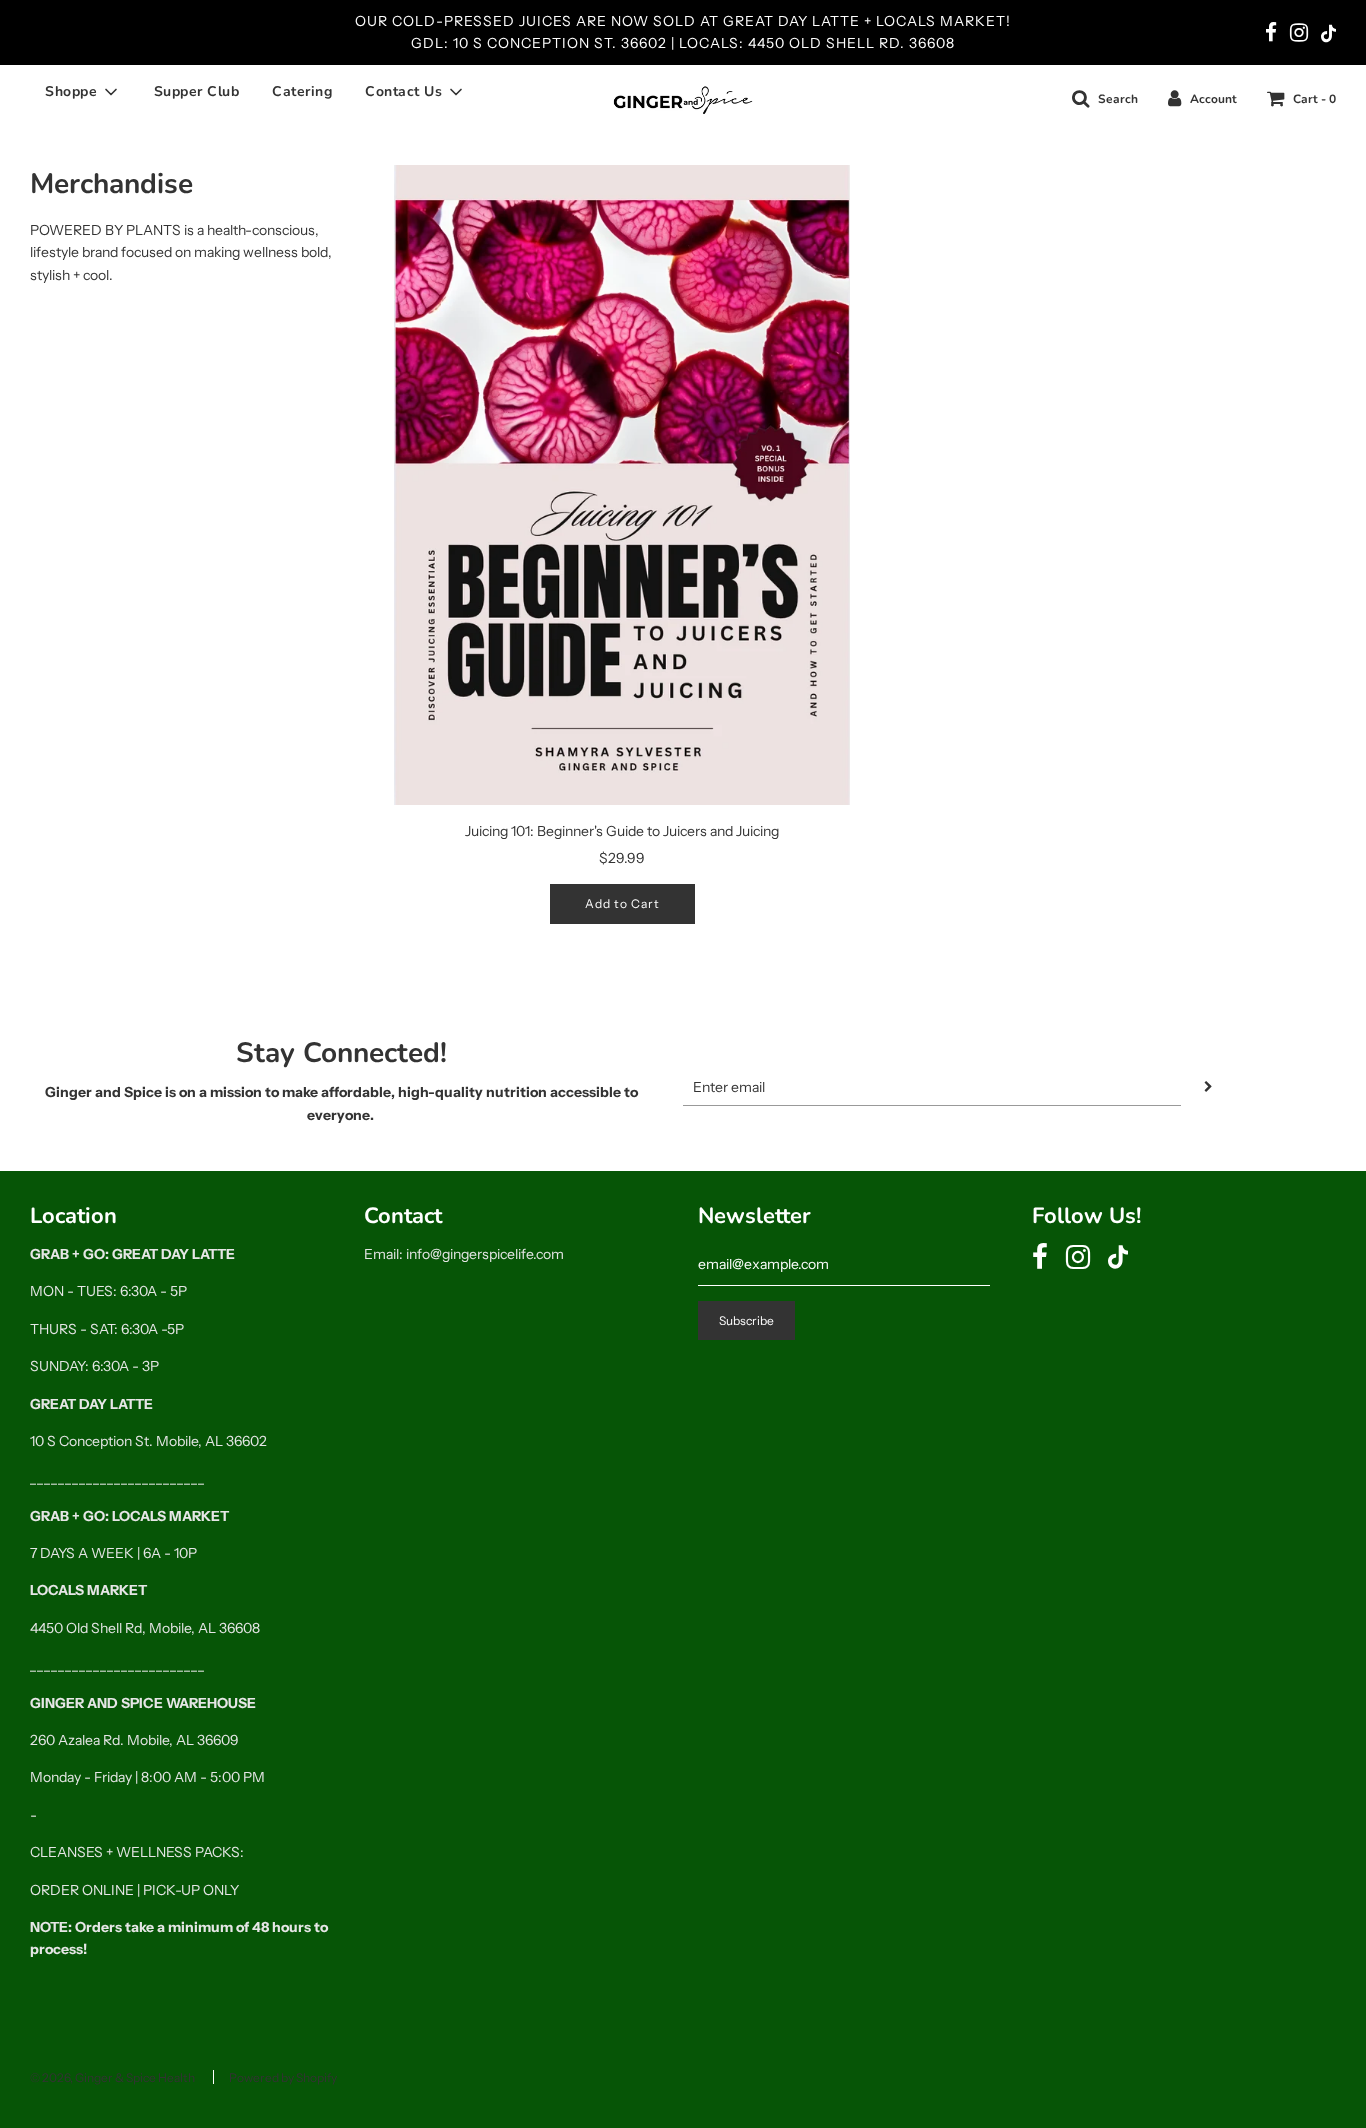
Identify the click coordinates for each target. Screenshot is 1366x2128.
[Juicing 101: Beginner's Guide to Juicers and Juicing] (622, 485)
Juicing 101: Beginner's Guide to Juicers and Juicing (622, 831)
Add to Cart (622, 903)
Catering (302, 91)
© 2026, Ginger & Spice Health (112, 2077)
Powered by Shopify (283, 2077)
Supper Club (197, 91)
